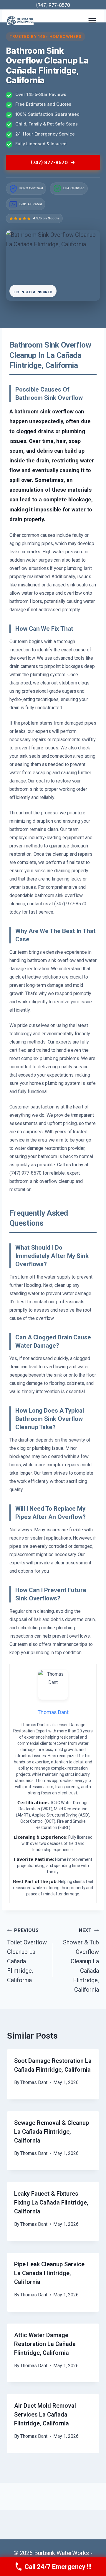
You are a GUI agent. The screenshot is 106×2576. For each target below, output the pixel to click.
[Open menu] (92, 21)
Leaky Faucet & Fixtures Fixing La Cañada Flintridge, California (51, 2202)
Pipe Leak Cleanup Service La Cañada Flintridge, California (49, 2273)
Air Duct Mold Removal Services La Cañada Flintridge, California (45, 2414)
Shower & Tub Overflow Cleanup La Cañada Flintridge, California (81, 1960)
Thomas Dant (34, 2082)
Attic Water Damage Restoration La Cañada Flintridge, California (45, 2344)
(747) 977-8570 (53, 5)
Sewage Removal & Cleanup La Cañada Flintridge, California (52, 2132)
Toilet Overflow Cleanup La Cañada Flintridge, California (27, 1956)
